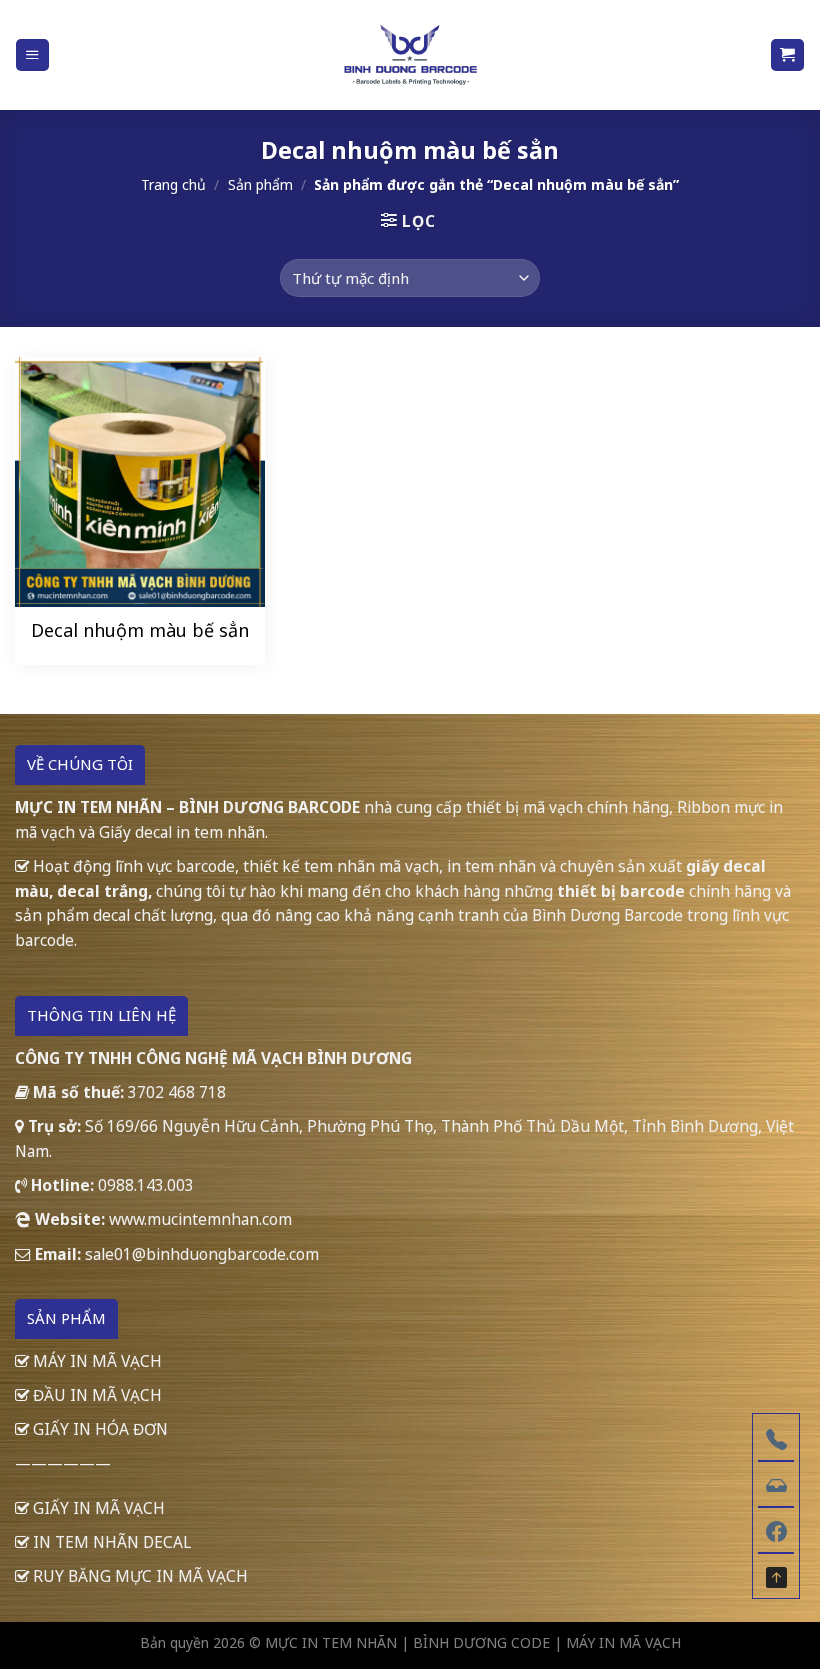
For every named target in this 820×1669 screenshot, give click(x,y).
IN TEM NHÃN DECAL (110, 1542)
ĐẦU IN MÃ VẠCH (95, 1395)
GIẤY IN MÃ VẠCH (97, 1508)
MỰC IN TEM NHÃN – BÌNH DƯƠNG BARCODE (187, 807)
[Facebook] (776, 1529)
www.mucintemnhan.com (200, 1219)
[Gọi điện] (776, 1437)
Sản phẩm (260, 184)
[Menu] (32, 55)
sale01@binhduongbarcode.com (202, 1254)
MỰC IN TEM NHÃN (331, 1642)
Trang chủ (173, 184)
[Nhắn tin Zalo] (776, 1483)
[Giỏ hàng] (787, 55)
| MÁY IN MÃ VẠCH (617, 1642)
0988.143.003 (146, 1185)
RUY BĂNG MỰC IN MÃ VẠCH (138, 1576)
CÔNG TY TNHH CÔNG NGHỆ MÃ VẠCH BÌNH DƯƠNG (213, 1058)
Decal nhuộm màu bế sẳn (140, 630)
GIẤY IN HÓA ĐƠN (98, 1429)
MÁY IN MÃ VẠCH (95, 1361)
